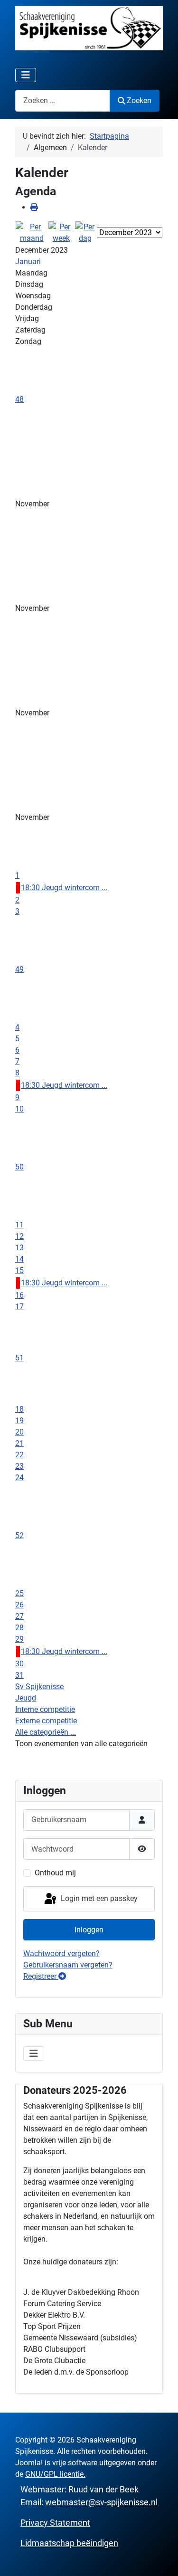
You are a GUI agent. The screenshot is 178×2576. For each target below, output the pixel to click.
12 (19, 1236)
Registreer (41, 1976)
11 (19, 1225)
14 (19, 1259)
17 (19, 1307)
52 (19, 1535)
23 (19, 1466)
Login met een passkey (98, 1898)
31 (19, 1675)
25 (19, 1593)
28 (19, 1628)
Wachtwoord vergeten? (61, 1953)
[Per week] (61, 232)
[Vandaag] (85, 232)
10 (19, 1109)
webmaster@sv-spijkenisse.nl (101, 2502)
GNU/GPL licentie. (55, 2474)
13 (19, 1248)
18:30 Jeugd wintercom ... (64, 888)
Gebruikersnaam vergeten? (68, 1965)
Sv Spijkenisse (39, 1687)
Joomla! (29, 2463)
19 (19, 1421)
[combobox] (63, 100)
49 (19, 969)
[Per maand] (32, 232)
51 (19, 1358)
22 (19, 1455)
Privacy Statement (55, 2523)
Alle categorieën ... (46, 1732)
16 (19, 1295)
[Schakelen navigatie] (26, 75)
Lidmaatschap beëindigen (69, 2543)
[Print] (34, 207)
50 (19, 1167)
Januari (28, 261)
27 (19, 1616)
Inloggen (89, 1930)
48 (19, 399)
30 (19, 1664)
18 (19, 1409)
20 (19, 1432)
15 (19, 1270)
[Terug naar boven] (161, 2558)
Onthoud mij (55, 1873)
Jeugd (26, 1698)
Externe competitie (46, 1721)
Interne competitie (45, 1709)
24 (19, 1478)
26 (19, 1605)
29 (19, 1639)
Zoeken (139, 100)
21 (19, 1443)
